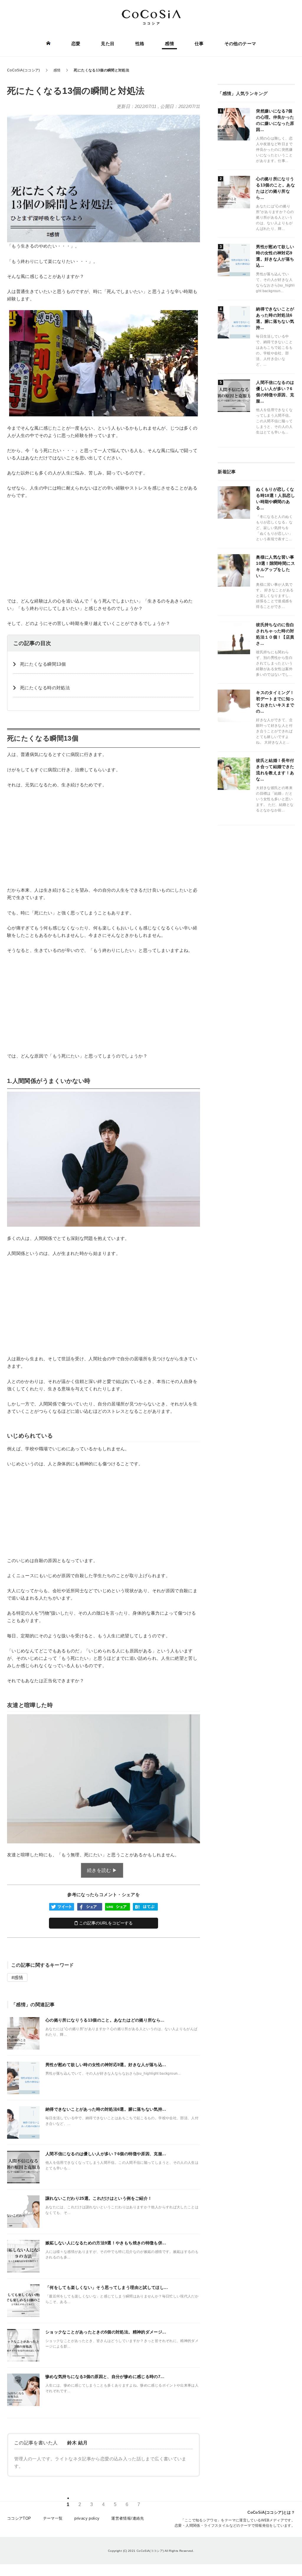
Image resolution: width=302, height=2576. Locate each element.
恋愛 (76, 44)
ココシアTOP (19, 2518)
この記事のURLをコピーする (105, 1923)
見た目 (108, 44)
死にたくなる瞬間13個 (43, 664)
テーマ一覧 (53, 2518)
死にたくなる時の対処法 (45, 688)
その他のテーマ (240, 44)
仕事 (199, 44)
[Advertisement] (104, 548)
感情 (169, 44)
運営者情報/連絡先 (128, 2518)
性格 (140, 44)
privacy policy (87, 2518)
